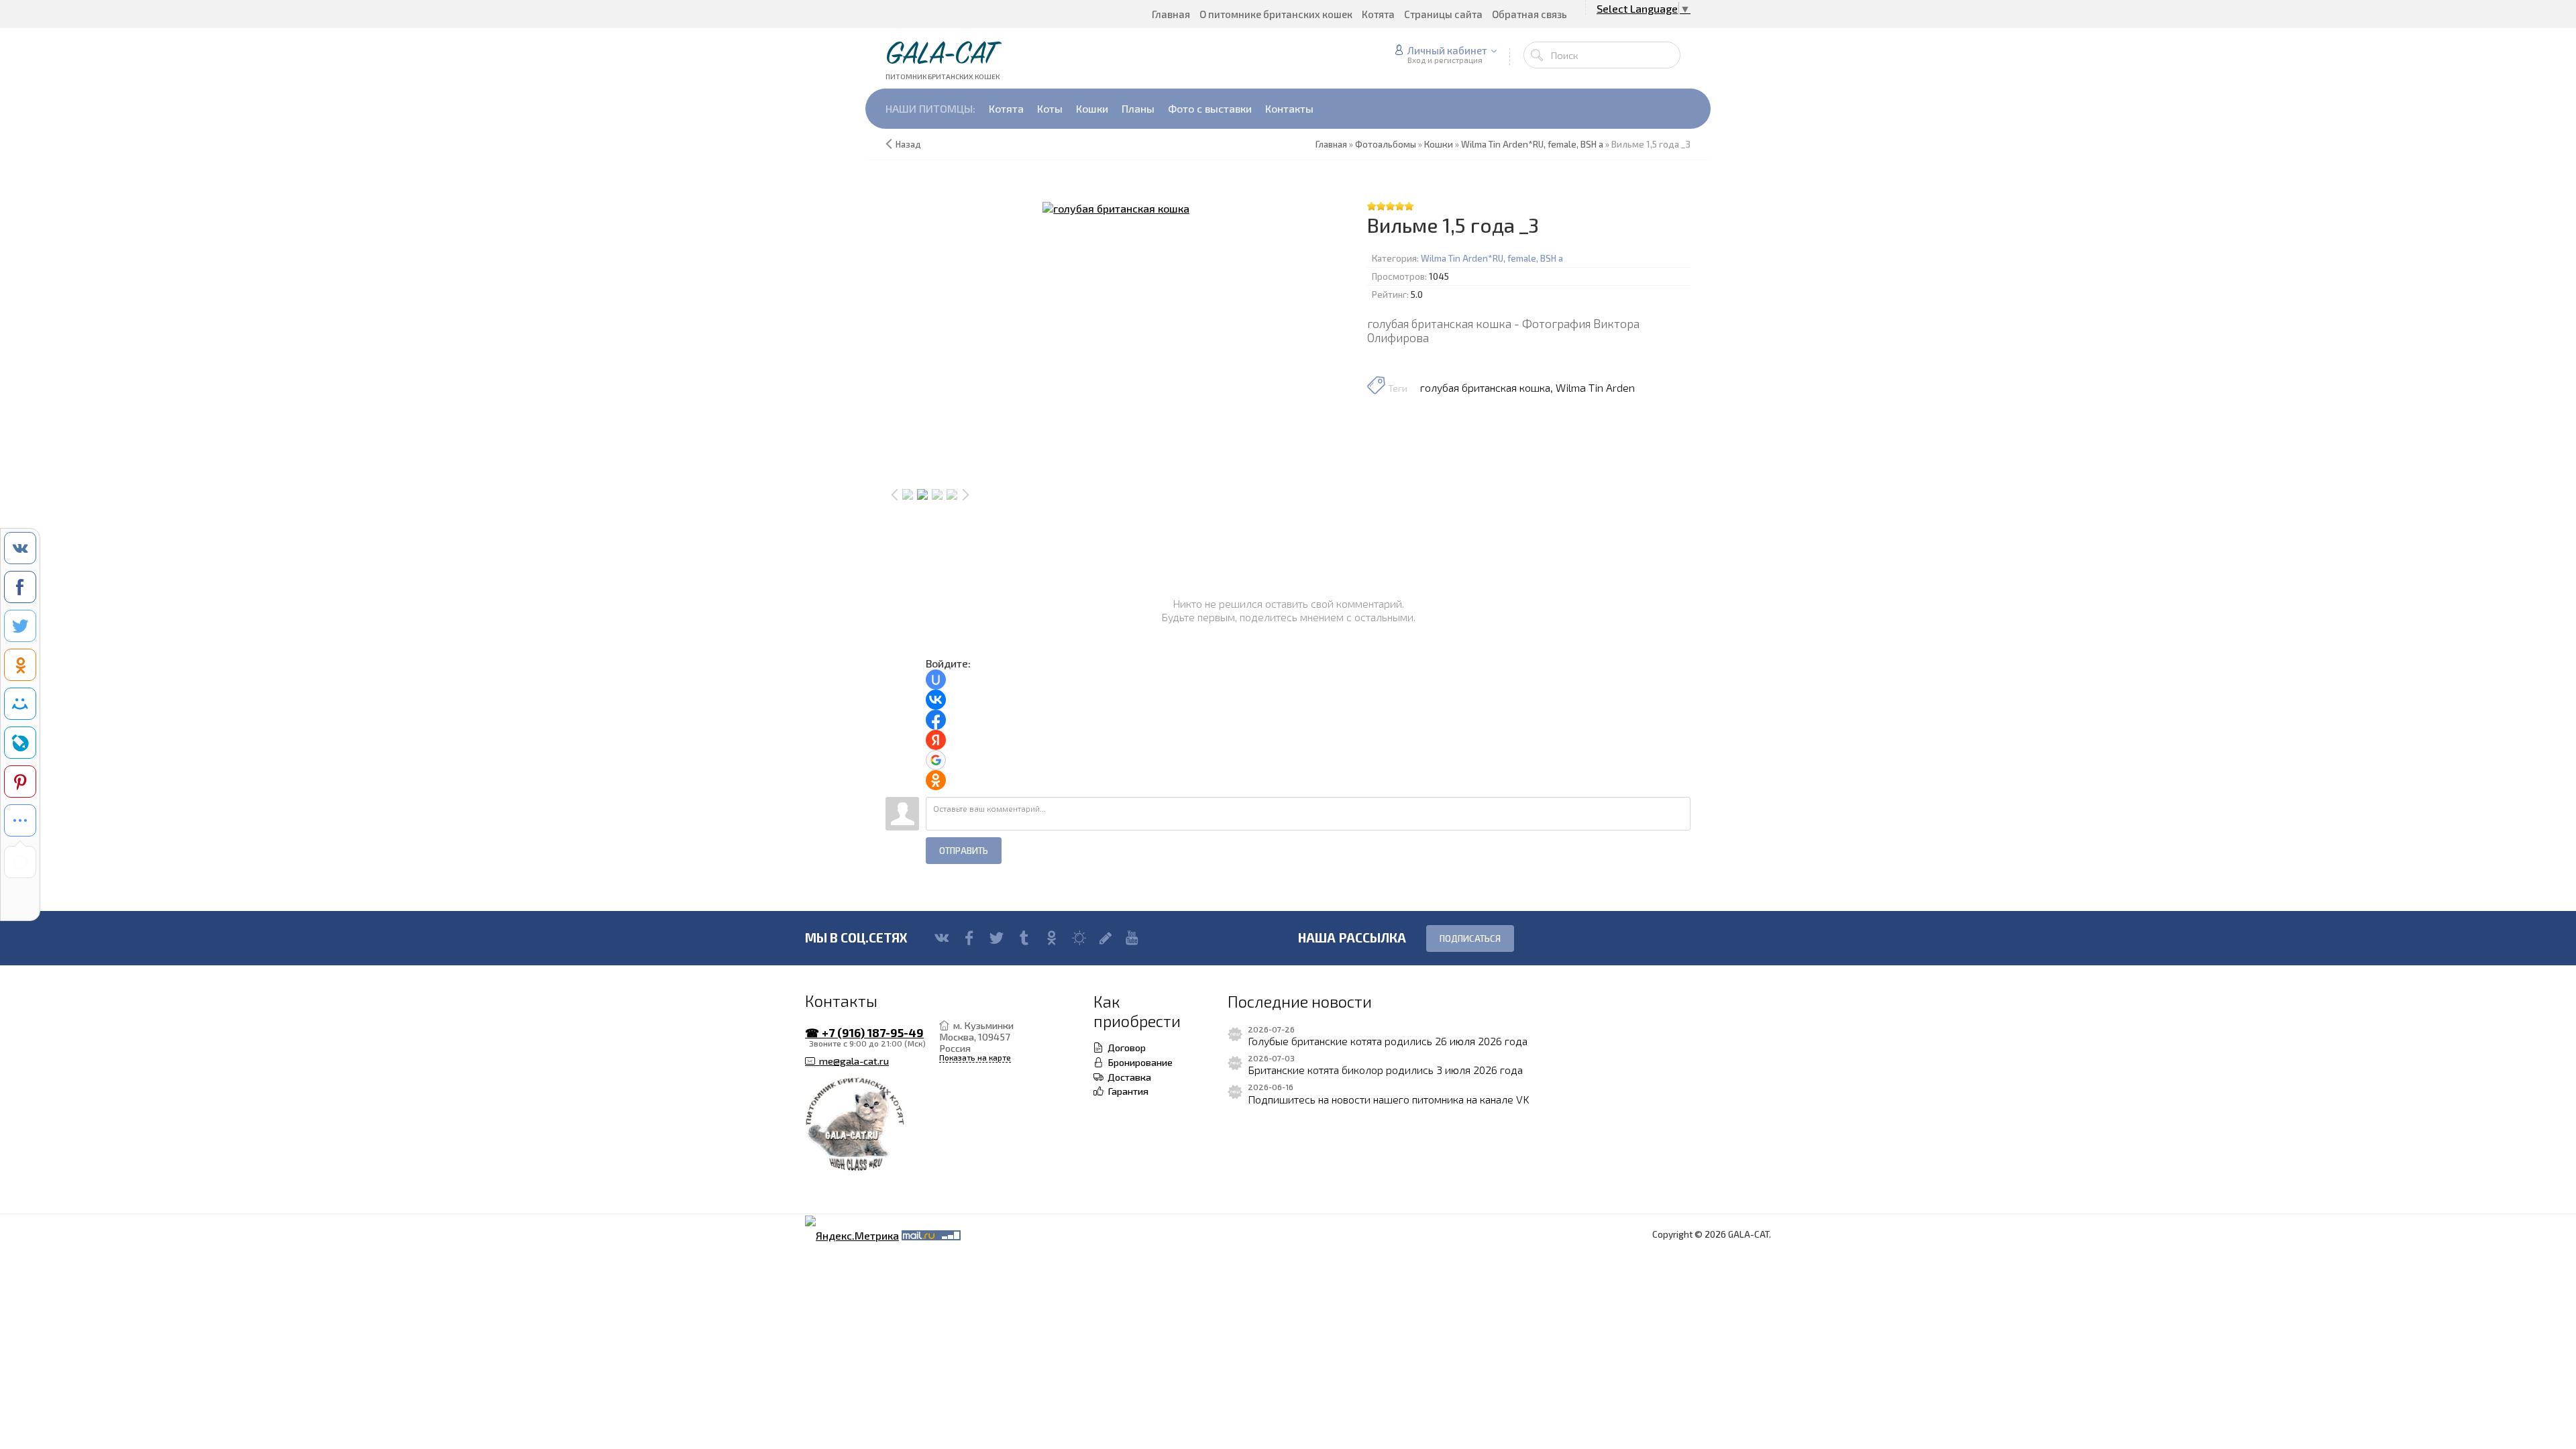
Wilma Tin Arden (1595, 387)
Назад (908, 144)
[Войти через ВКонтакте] (936, 700)
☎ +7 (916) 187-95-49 (864, 1033)
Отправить (964, 851)
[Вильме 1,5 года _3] (1116, 208)
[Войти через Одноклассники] (936, 780)
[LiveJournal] (1106, 938)
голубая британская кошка (1485, 387)
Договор (1125, 1047)
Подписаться (1470, 938)
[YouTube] (1132, 938)
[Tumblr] (1024, 938)
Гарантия (1126, 1091)
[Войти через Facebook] (936, 720)
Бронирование (1138, 1062)
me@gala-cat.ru (852, 1061)
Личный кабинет (1447, 50)
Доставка (1127, 1077)
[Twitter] (997, 938)
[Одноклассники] (1052, 938)
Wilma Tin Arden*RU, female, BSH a (1492, 258)
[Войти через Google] (936, 760)
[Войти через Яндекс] (936, 740)
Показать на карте (975, 1058)
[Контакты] (872, 1125)
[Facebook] (969, 938)
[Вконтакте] (942, 938)
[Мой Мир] (1079, 938)
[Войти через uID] (936, 680)
